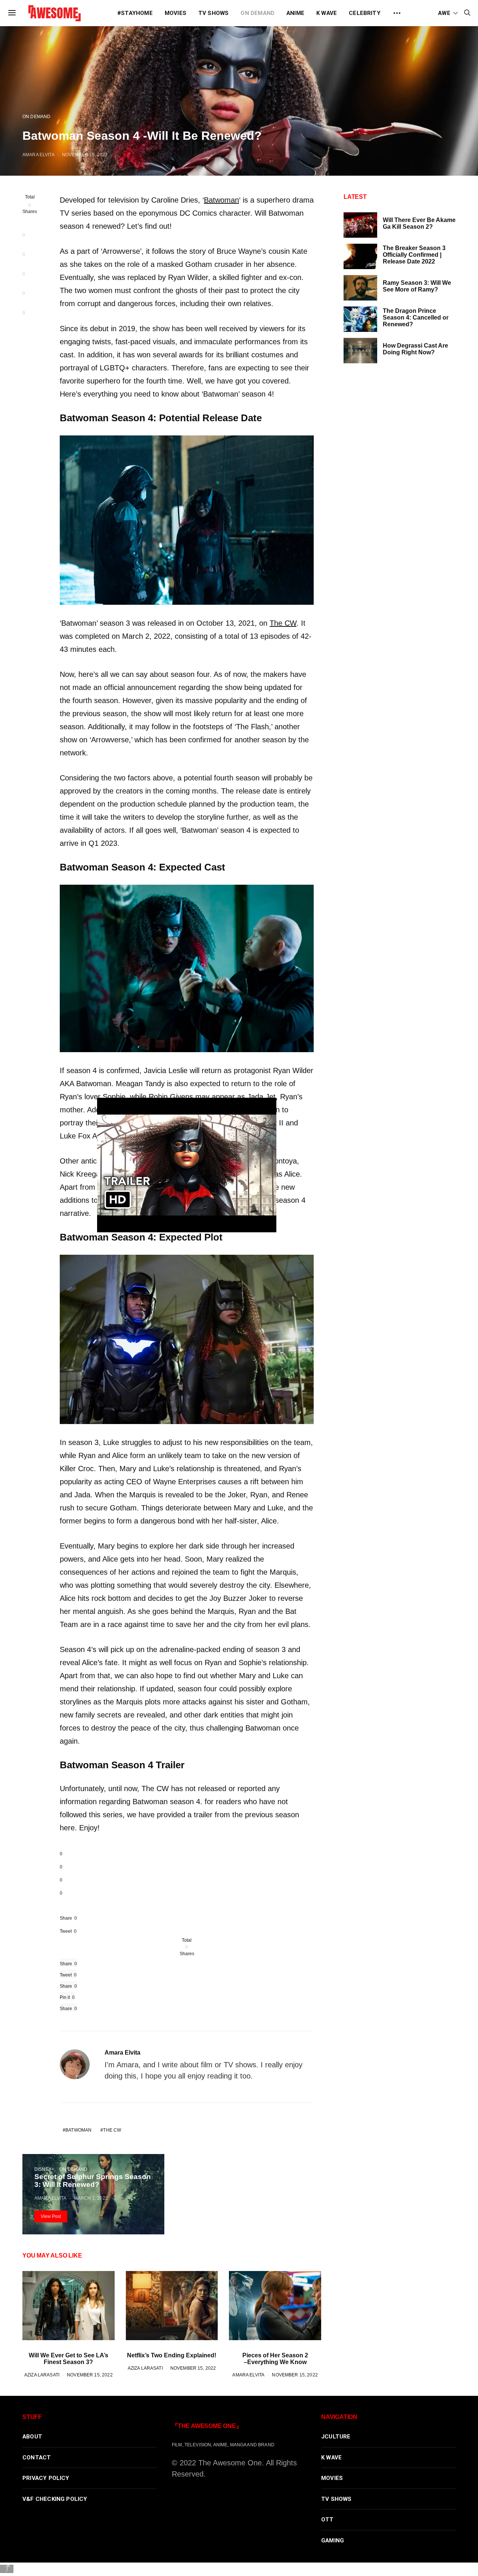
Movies (176, 13)
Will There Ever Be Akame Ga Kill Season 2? (419, 223)
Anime (295, 13)
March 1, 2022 (91, 2198)
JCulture (336, 2437)
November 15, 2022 (85, 155)
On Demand (257, 13)
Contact (37, 2458)
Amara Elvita (38, 155)
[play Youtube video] (187, 1165)
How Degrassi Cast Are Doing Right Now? (415, 349)
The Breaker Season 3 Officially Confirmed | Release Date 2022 (414, 255)
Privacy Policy (46, 2478)
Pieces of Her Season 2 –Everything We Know (275, 2359)
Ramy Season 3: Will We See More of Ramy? (417, 286)
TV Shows (214, 13)
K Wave (327, 13)
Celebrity (365, 13)
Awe (444, 13)
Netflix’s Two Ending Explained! (172, 2355)
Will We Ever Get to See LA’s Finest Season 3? (69, 2359)
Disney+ (44, 2169)
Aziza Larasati (42, 2375)
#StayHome (135, 13)
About (32, 2437)
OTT (328, 2520)
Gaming (333, 2540)
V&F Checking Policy (55, 2499)
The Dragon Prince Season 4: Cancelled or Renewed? (416, 318)
